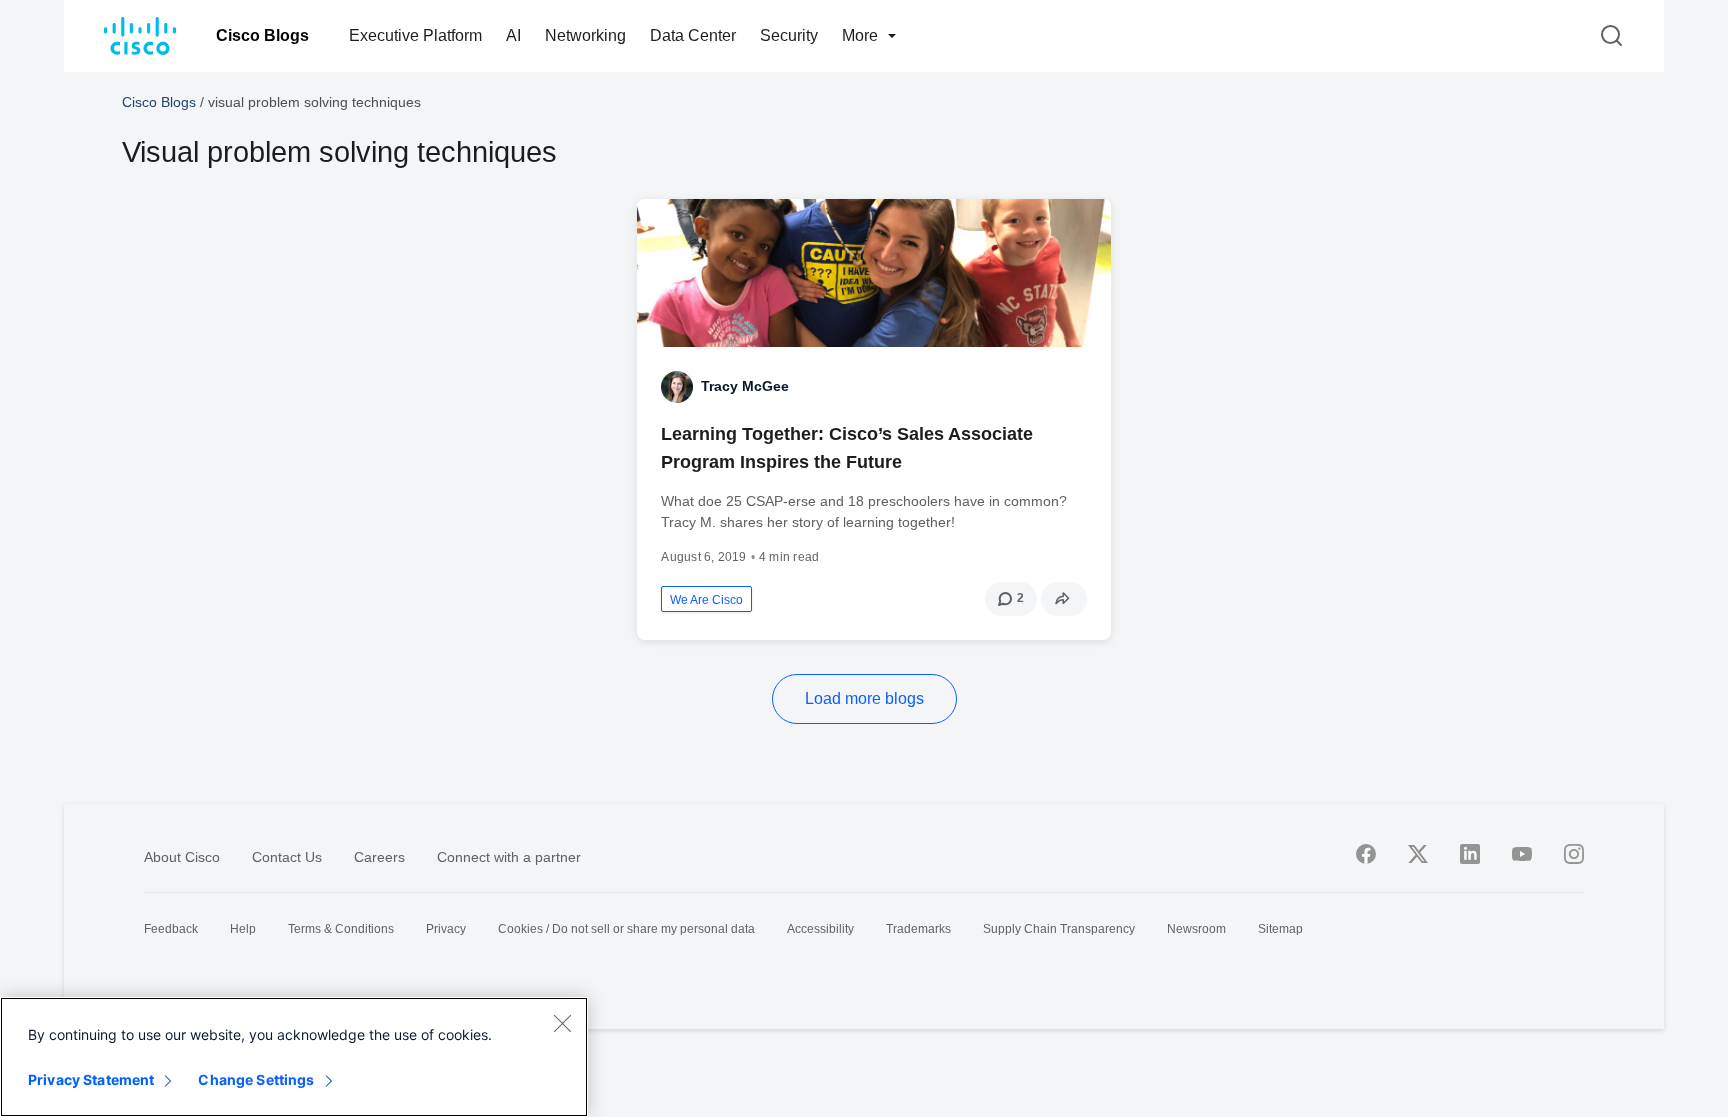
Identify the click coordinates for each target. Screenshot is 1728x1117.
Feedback (171, 929)
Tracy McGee (745, 386)
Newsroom (1196, 929)
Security (789, 35)
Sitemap (1280, 929)
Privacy (446, 929)
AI (513, 35)
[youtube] (1522, 854)
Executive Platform (415, 35)
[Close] (562, 1023)
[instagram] (1574, 854)
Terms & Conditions (341, 929)
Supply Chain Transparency (1059, 929)
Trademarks (918, 929)
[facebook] (1366, 854)
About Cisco (182, 857)
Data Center (693, 35)
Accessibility (820, 929)
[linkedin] (1470, 854)
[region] (294, 1057)
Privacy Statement (91, 1079)
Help (243, 929)
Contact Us (287, 857)
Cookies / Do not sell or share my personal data (626, 929)
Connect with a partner (509, 857)
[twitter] (1418, 854)
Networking (585, 35)
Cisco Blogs (262, 35)
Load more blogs (864, 698)
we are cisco (706, 600)
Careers (379, 857)
